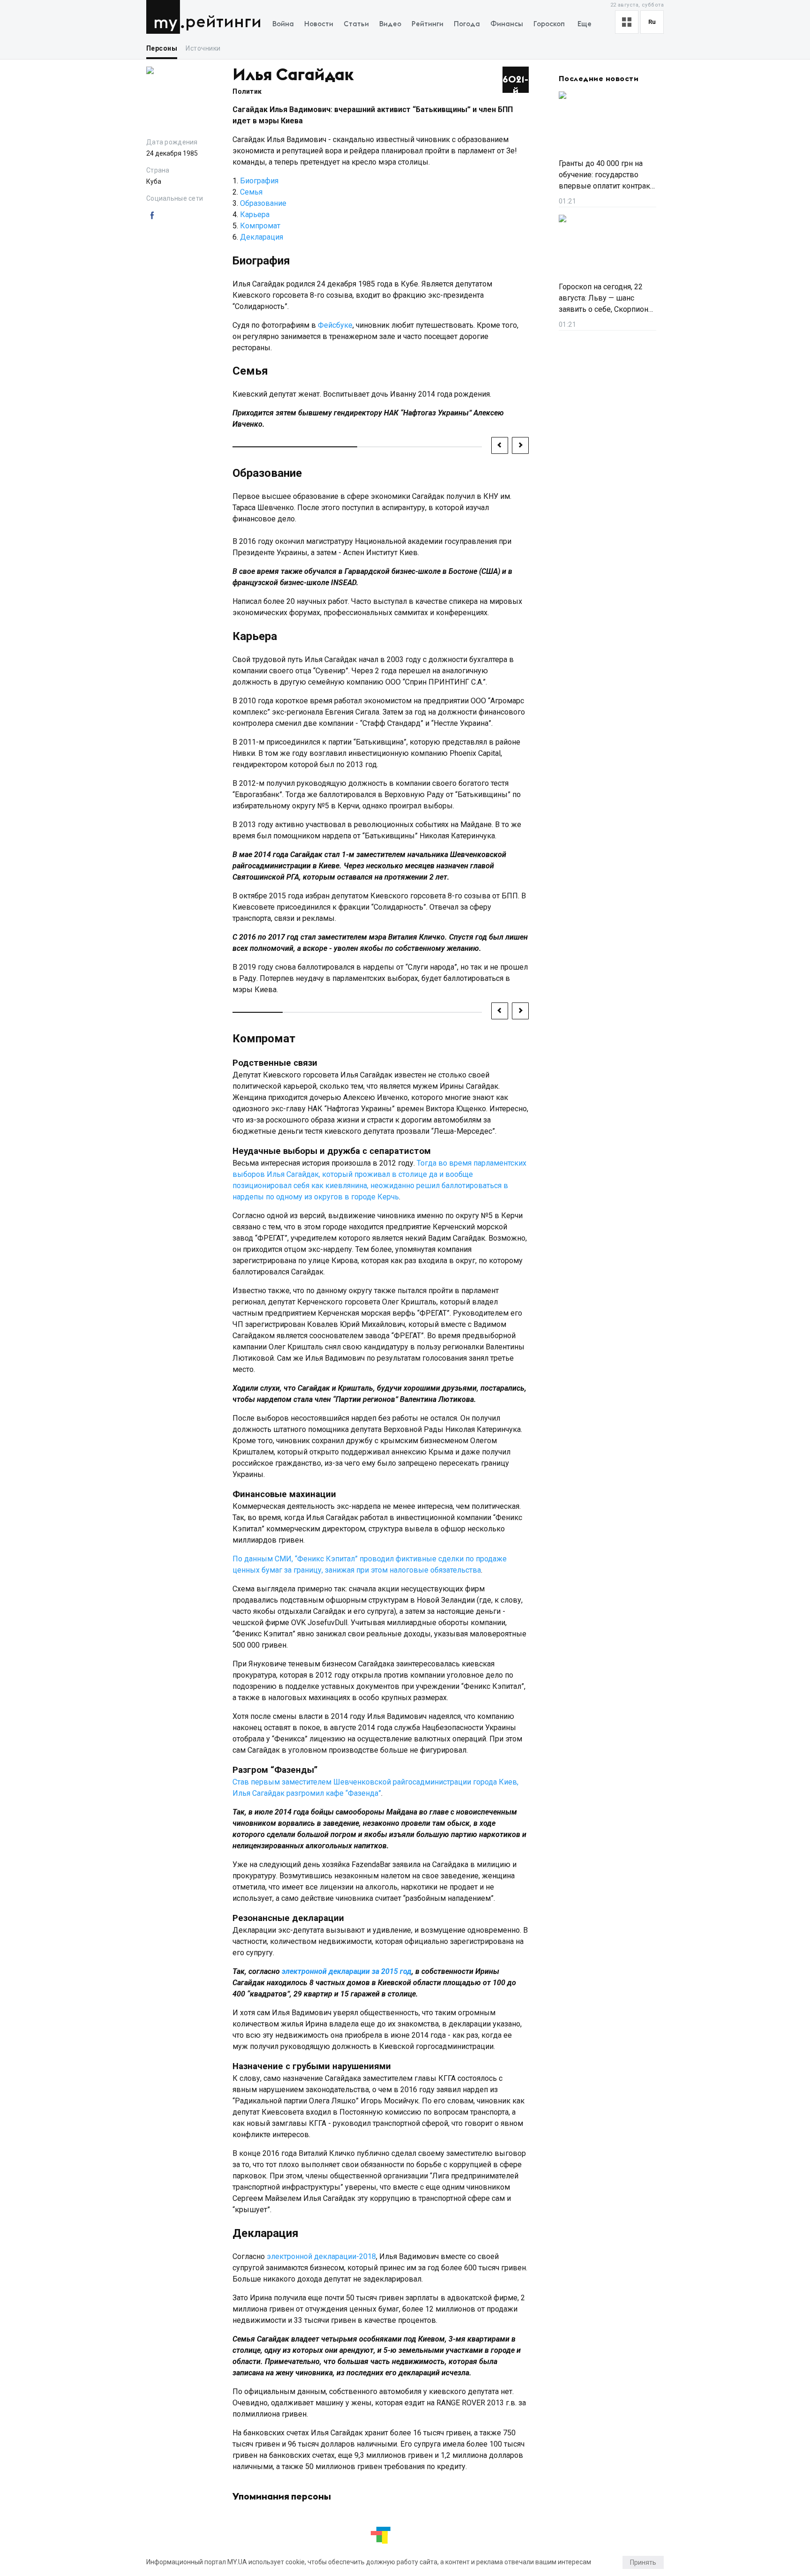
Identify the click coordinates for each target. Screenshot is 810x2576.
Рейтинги (223, 22)
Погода (467, 24)
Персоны (162, 48)
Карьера (255, 215)
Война (283, 24)
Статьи (356, 24)
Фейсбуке (335, 325)
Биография (259, 181)
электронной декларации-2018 (321, 2256)
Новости (319, 24)
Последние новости (599, 79)
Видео (390, 24)
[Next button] (520, 445)
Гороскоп (549, 24)
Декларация (262, 237)
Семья (251, 192)
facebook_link (152, 216)
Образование (263, 203)
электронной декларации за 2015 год (347, 1971)
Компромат (260, 226)
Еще (585, 24)
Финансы (507, 24)
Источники (203, 48)
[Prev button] (500, 445)
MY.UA (165, 17)
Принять (643, 2562)
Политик (247, 91)
